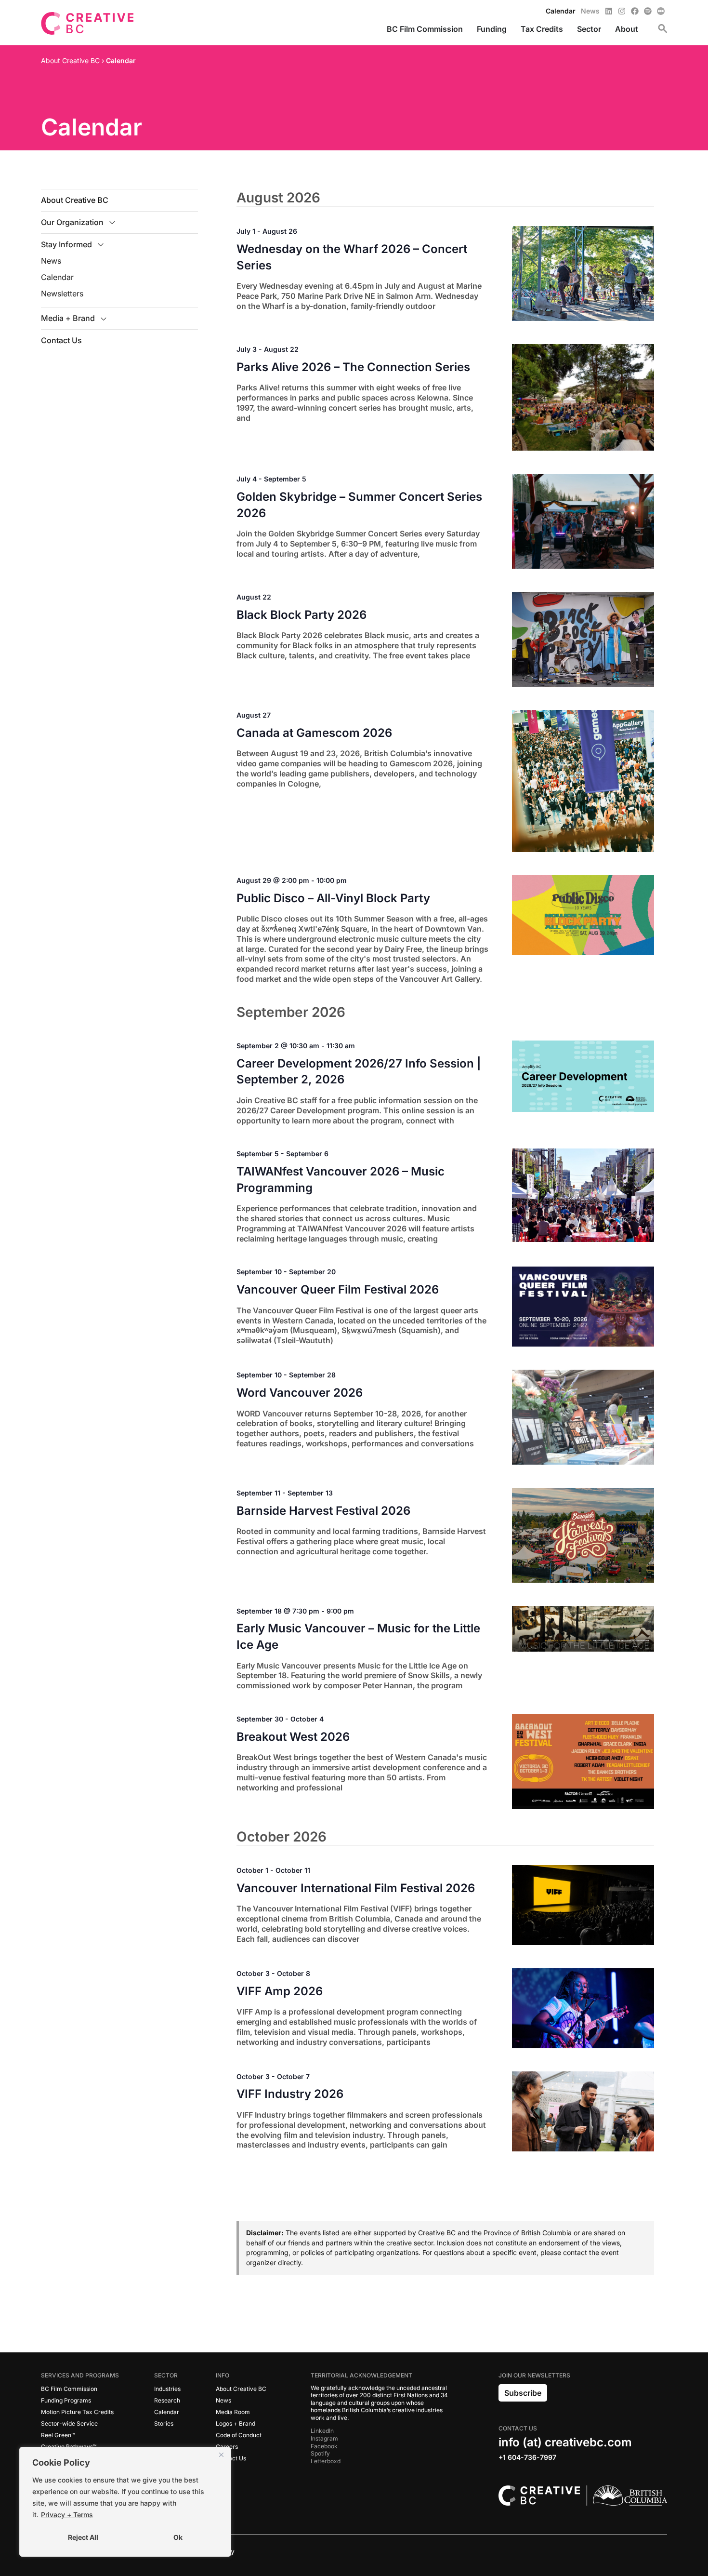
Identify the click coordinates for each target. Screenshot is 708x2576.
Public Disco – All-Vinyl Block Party (333, 898)
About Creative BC (75, 200)
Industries (167, 2389)
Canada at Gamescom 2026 (314, 733)
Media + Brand (68, 318)
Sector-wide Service (69, 2423)
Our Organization (72, 222)
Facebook (324, 2446)
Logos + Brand (236, 2423)
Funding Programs (66, 2400)
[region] (125, 2502)
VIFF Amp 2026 (280, 1991)
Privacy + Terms (67, 2515)
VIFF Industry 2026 (290, 2094)
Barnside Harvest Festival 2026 (323, 1511)
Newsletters (62, 294)
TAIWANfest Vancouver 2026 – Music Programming (341, 1180)
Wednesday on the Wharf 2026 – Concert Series (352, 257)
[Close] (221, 2455)
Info (223, 2375)
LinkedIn (322, 2431)
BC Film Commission (69, 2389)
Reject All (83, 2537)
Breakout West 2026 (293, 1737)
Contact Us (61, 340)
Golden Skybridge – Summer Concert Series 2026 (359, 505)
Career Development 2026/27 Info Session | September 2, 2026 (359, 1072)
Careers (227, 2447)
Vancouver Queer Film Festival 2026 (338, 1289)
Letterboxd (326, 2461)
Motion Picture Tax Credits (77, 2412)
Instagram (324, 2438)
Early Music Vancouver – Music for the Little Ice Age (358, 1636)
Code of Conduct (239, 2435)
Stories (164, 2423)
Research (167, 2400)
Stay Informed (66, 244)
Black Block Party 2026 (302, 615)
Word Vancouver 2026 (300, 1393)
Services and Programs (80, 2375)
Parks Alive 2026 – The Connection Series (353, 367)
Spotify (320, 2453)
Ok (178, 2537)
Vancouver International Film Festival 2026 (356, 1888)
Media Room (233, 2412)
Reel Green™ (58, 2435)
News (51, 261)
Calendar (57, 277)
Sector (166, 2375)
